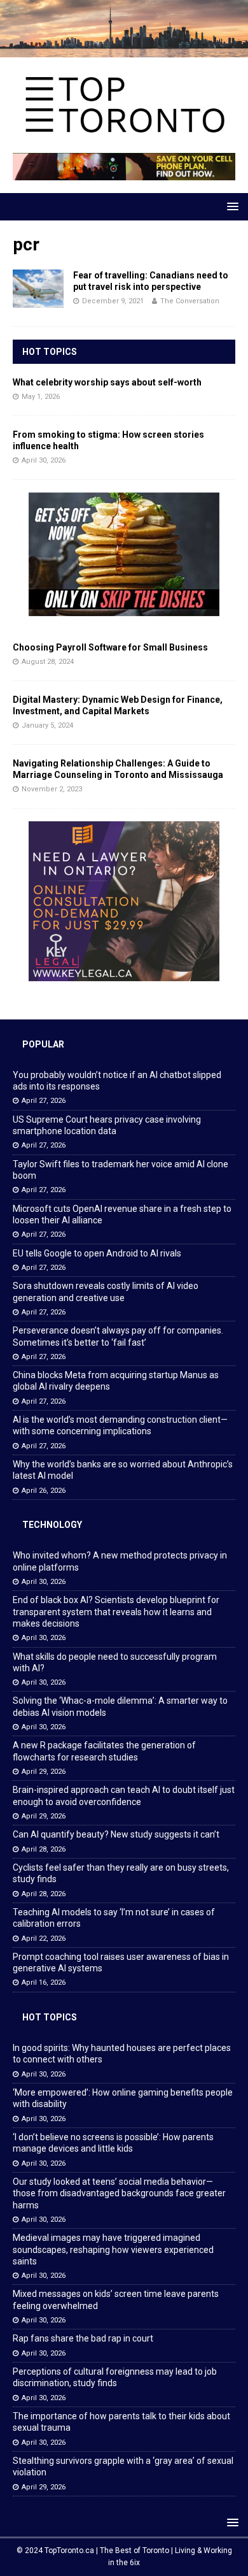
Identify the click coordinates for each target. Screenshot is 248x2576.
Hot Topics (50, 352)
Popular (43, 1044)
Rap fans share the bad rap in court (83, 2338)
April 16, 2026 (44, 1982)
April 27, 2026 (44, 1101)
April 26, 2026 (44, 1491)
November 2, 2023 (52, 789)
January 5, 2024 (47, 725)
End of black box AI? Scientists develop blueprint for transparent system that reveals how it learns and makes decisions (116, 1611)
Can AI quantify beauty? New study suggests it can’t (116, 1834)
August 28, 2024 (48, 662)
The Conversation (190, 301)
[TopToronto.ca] (124, 50)
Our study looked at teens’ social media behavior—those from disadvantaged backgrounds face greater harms (119, 2193)
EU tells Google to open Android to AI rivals (97, 1253)
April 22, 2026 (44, 1939)
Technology (52, 1525)
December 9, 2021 (113, 301)
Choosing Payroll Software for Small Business (110, 647)
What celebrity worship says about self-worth (107, 382)
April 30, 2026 (44, 460)
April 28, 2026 (44, 1849)
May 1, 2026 (41, 397)
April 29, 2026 (44, 1772)
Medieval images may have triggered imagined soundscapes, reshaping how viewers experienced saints (113, 2249)
